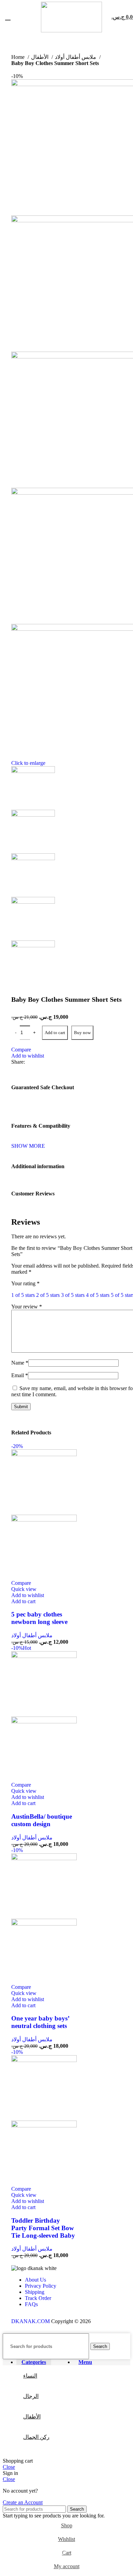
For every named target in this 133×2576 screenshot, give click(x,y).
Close (9, 2467)
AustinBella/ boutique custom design (42, 1820)
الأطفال (40, 57)
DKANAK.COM (31, 2321)
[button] (23, 1601)
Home (19, 57)
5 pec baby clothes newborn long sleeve (39, 1618)
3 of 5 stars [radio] (73, 1295)
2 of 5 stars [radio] (48, 1295)
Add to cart (55, 1033)
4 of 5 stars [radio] (98, 1295)
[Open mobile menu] (8, 17)
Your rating (25, 1283)
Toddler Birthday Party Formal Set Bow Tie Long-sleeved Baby (43, 2228)
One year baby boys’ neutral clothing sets (40, 2022)
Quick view (24, 1589)
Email (20, 1375)
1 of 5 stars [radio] (23, 1295)
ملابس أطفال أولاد (76, 57)
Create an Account (23, 2502)
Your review (27, 1307)
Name (20, 1363)
